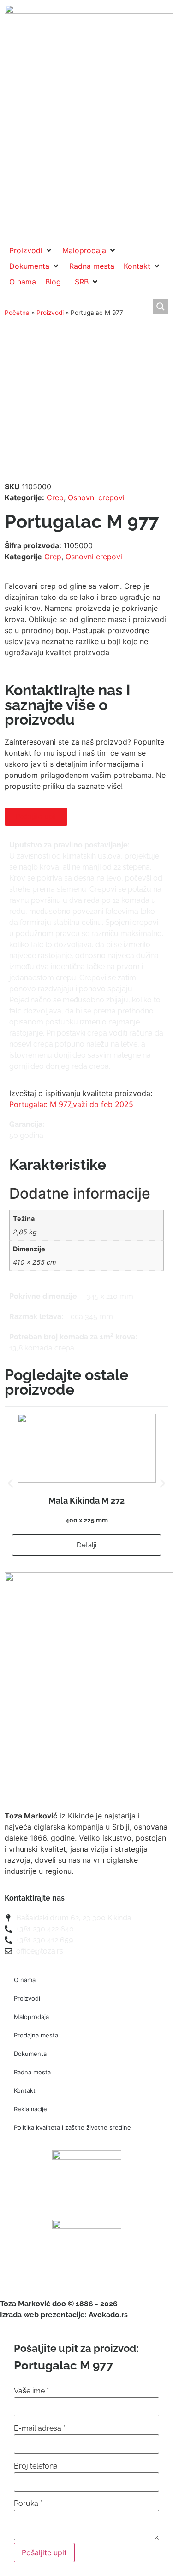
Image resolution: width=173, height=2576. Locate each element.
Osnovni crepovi (96, 497)
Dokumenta (30, 2054)
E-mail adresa (40, 2428)
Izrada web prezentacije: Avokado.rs (64, 2315)
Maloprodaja (31, 2017)
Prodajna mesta (36, 2035)
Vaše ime (31, 2391)
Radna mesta (32, 2072)
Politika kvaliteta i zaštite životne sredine (72, 2127)
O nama (25, 1980)
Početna (17, 313)
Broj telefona (36, 2466)
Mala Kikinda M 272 (86, 1501)
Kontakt (25, 2090)
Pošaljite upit (44, 2552)
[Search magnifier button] (161, 307)
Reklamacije (30, 2109)
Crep (55, 497)
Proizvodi (50, 313)
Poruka (28, 2504)
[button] (31, 250)
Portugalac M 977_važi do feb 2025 (71, 1104)
